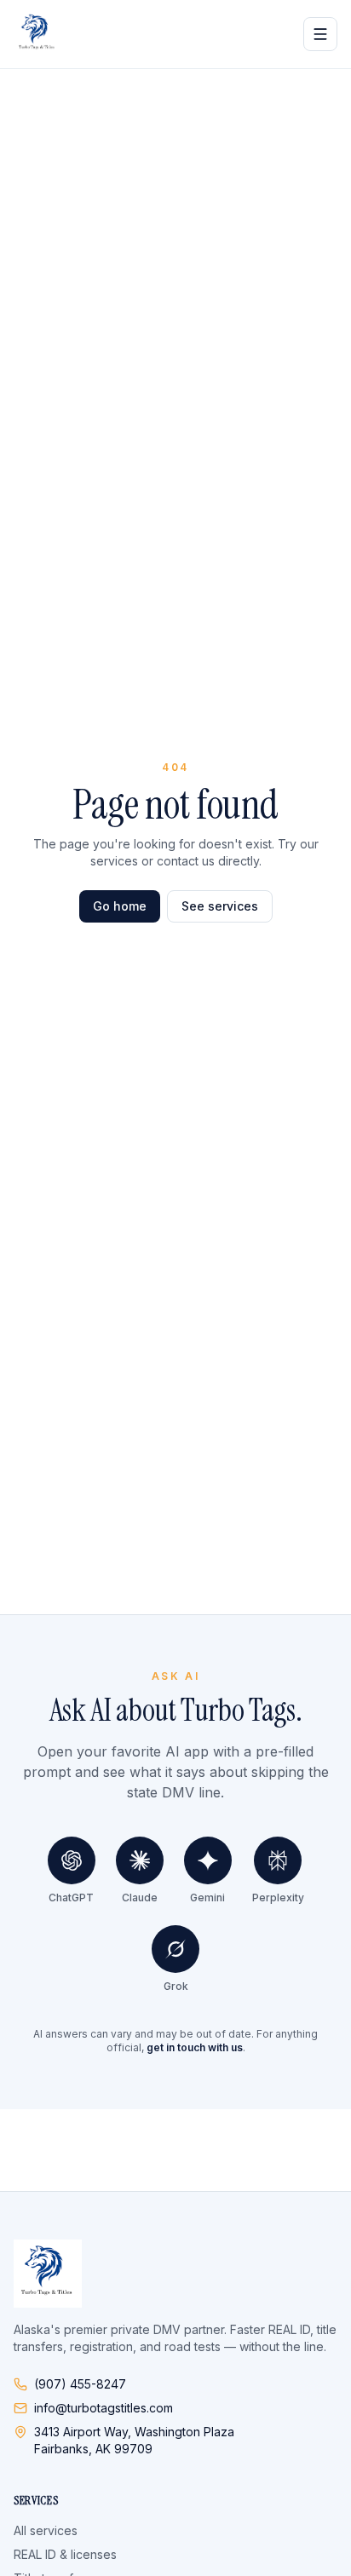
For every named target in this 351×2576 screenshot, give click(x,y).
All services (46, 2530)
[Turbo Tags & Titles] (37, 34)
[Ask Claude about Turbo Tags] (140, 1860)
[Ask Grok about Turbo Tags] (175, 1949)
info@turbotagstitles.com (104, 2408)
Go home (120, 906)
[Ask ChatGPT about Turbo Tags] (72, 1860)
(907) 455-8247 (80, 2384)
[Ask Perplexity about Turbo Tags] (278, 1860)
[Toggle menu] (320, 34)
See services (220, 906)
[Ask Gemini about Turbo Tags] (208, 1860)
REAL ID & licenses (65, 2554)
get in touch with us (195, 2047)
